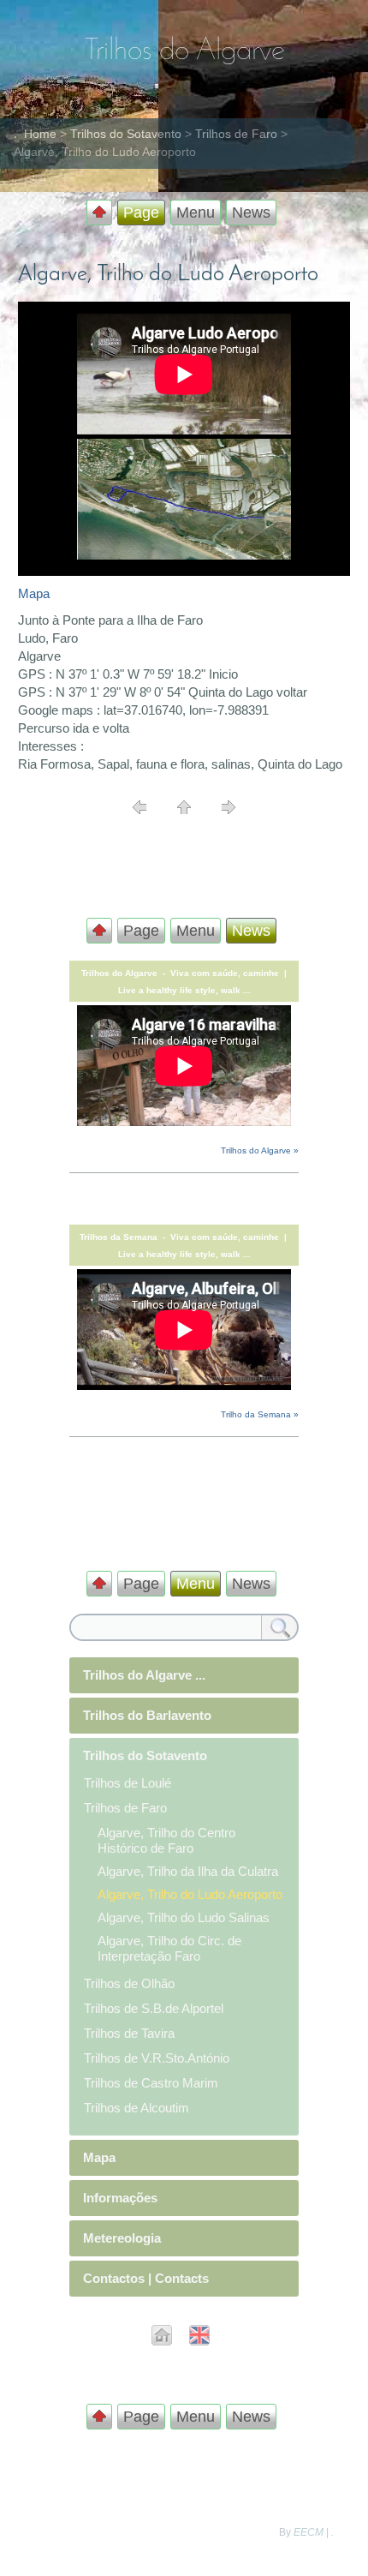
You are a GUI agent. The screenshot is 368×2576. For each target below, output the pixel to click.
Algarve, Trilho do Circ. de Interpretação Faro (169, 1948)
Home (40, 134)
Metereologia (122, 2238)
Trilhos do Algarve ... (144, 1675)
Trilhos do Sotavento (126, 134)
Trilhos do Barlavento (147, 1715)
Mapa (34, 593)
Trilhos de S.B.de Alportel (154, 2008)
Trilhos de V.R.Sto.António (157, 2058)
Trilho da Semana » (260, 1414)
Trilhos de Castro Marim (151, 2083)
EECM (309, 2532)
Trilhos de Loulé (128, 1783)
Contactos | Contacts (146, 2278)
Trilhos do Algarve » (260, 1150)
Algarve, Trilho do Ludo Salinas (184, 1917)
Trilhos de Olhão (129, 1983)
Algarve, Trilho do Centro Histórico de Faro (166, 1840)
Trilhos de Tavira (129, 2033)
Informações (120, 2198)
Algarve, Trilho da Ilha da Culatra (188, 1871)
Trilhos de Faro (236, 134)
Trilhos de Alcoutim (137, 2108)
